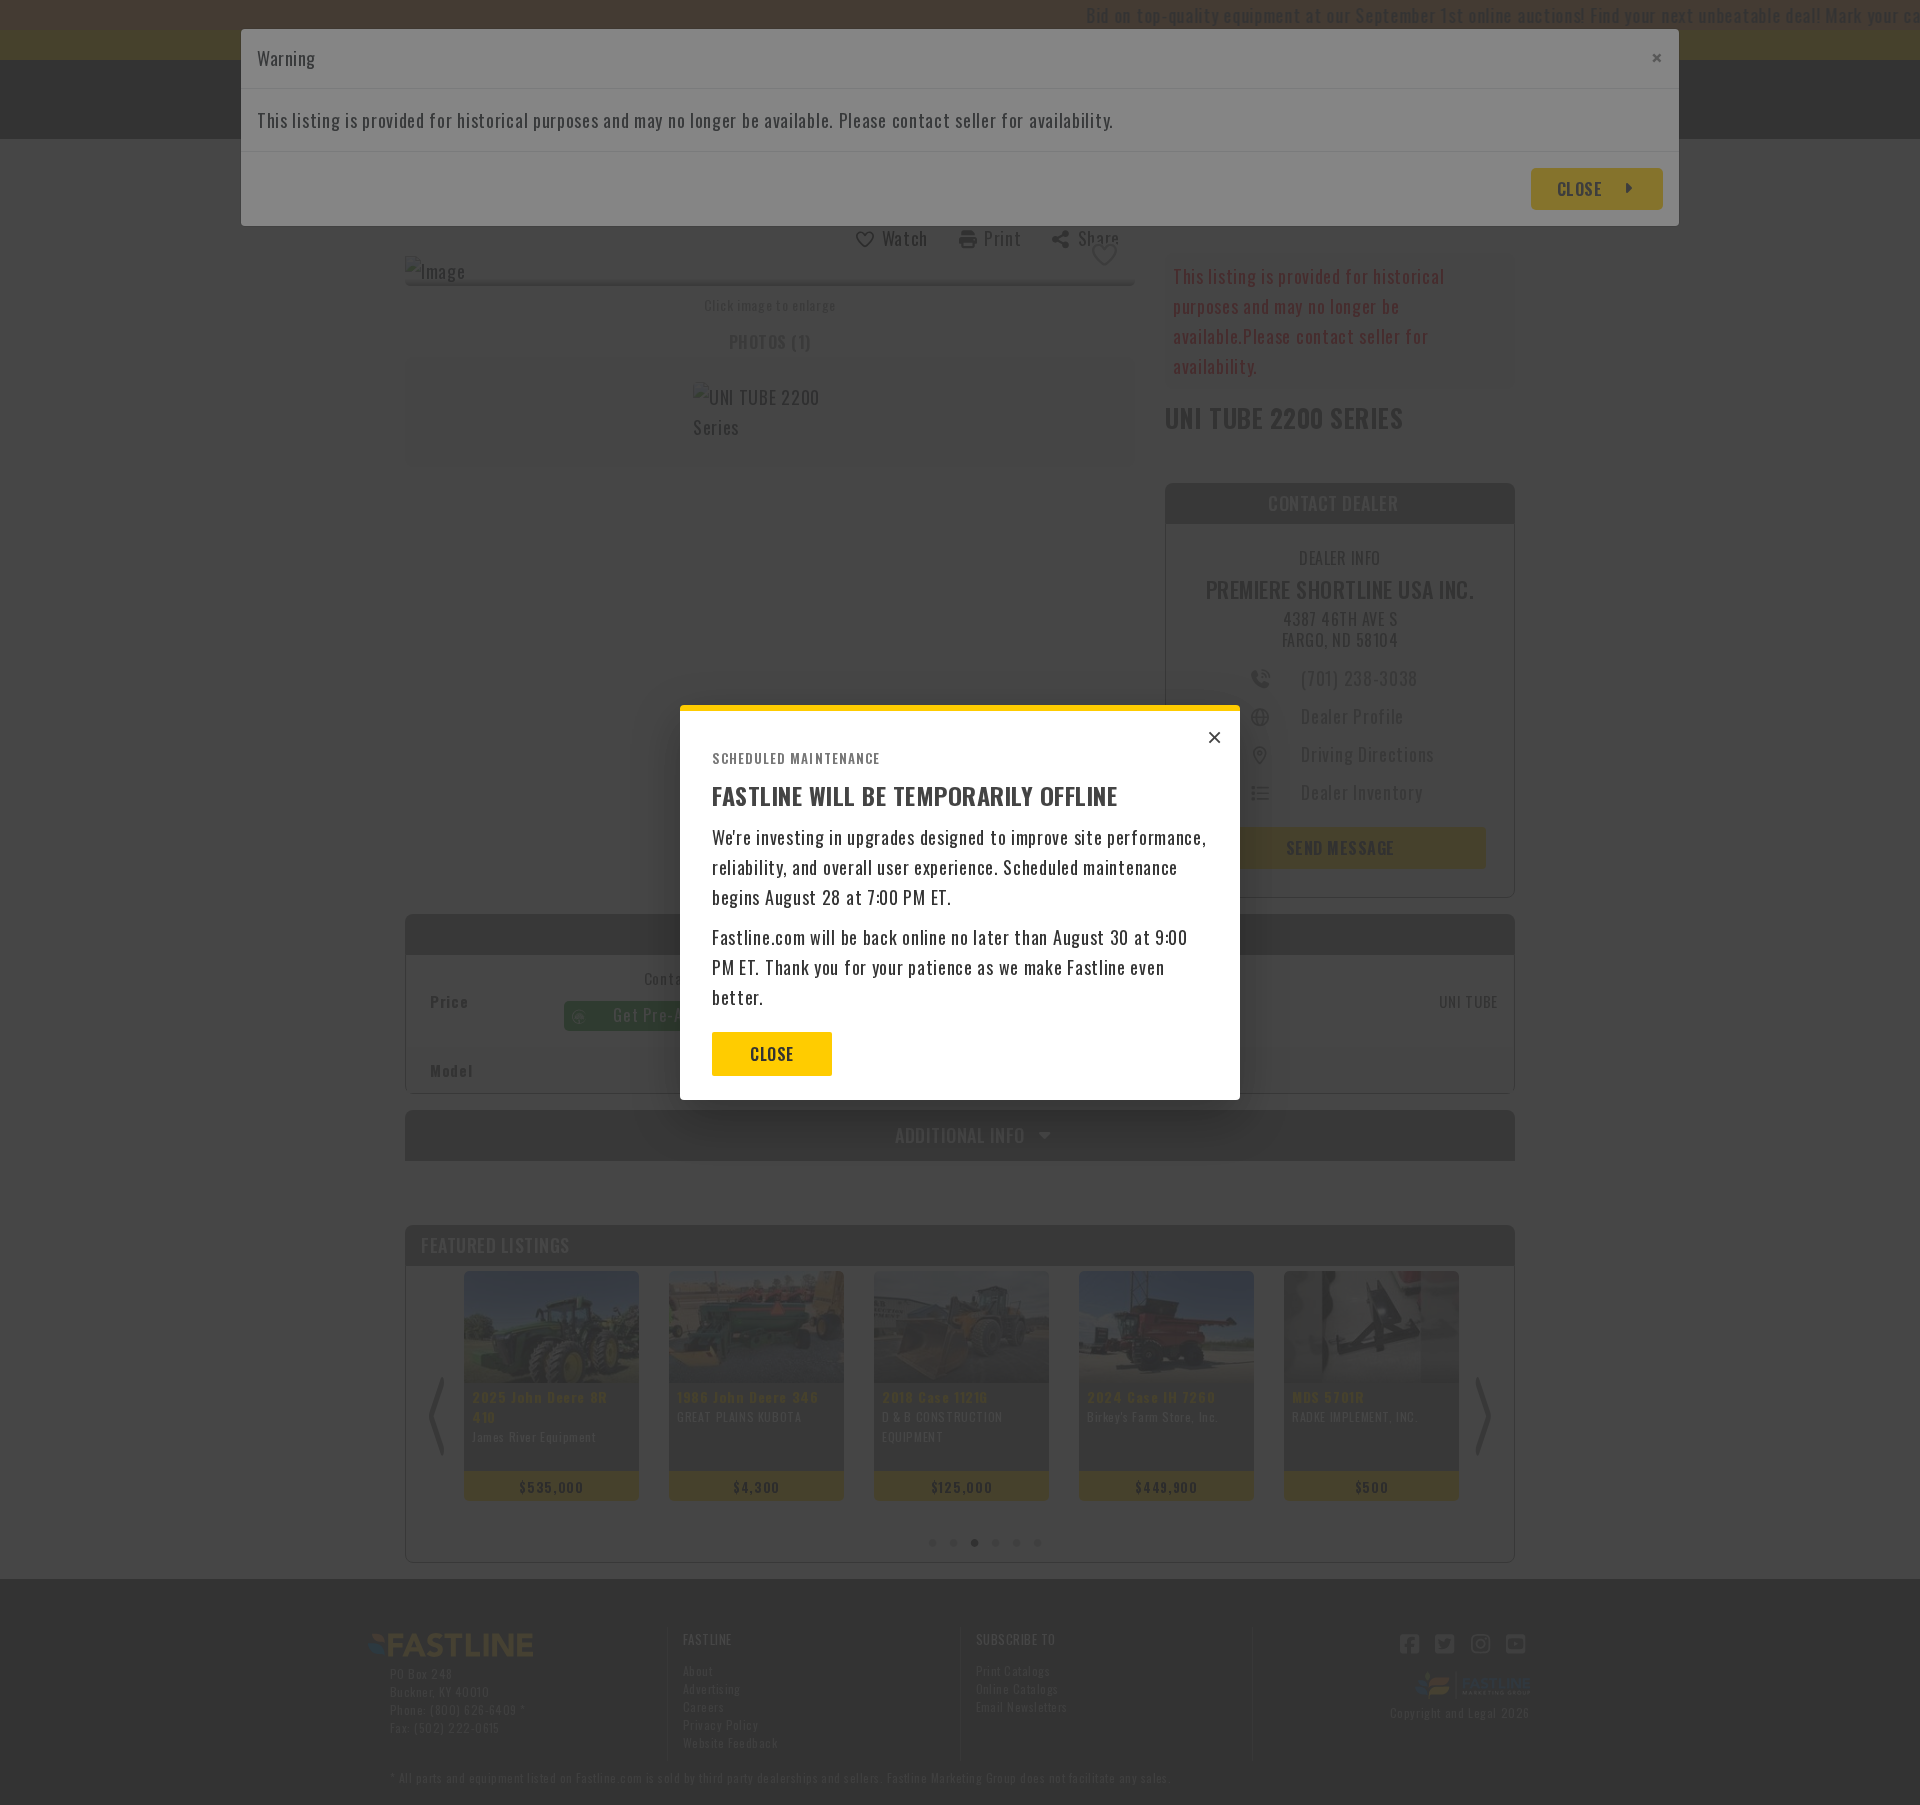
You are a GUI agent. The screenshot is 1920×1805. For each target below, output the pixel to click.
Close (771, 1054)
